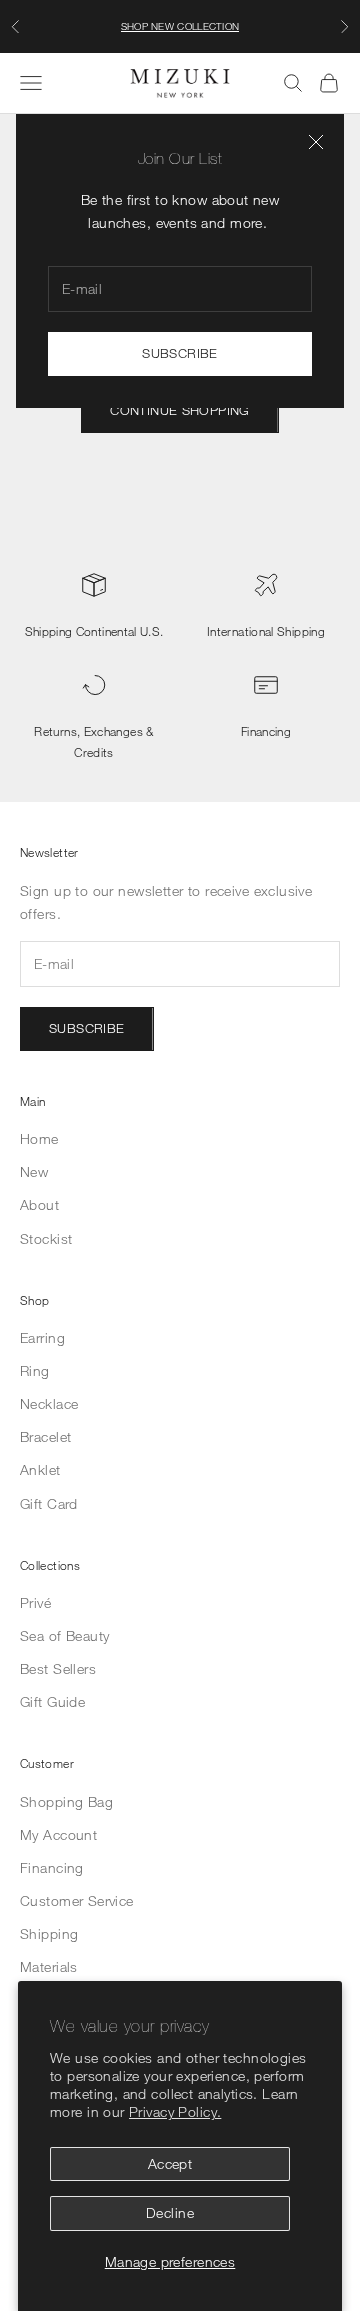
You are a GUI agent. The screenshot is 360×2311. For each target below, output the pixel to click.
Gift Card (49, 1503)
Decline (170, 2212)
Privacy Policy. (175, 2111)
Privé (35, 1602)
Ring (35, 1370)
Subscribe (180, 353)
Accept (170, 2163)
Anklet (40, 1469)
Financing (266, 731)
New (34, 1171)
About (39, 1204)
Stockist (46, 1238)
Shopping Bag (66, 1801)
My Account (58, 1834)
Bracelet (45, 1436)
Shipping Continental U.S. (94, 631)
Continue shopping (180, 410)
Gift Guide (52, 1701)
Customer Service (77, 1900)
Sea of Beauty (64, 1635)
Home (39, 1138)
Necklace (49, 1403)
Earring (42, 1337)
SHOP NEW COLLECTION (180, 26)
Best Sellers (58, 1668)
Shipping (49, 1933)
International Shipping (266, 631)
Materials (49, 1966)
